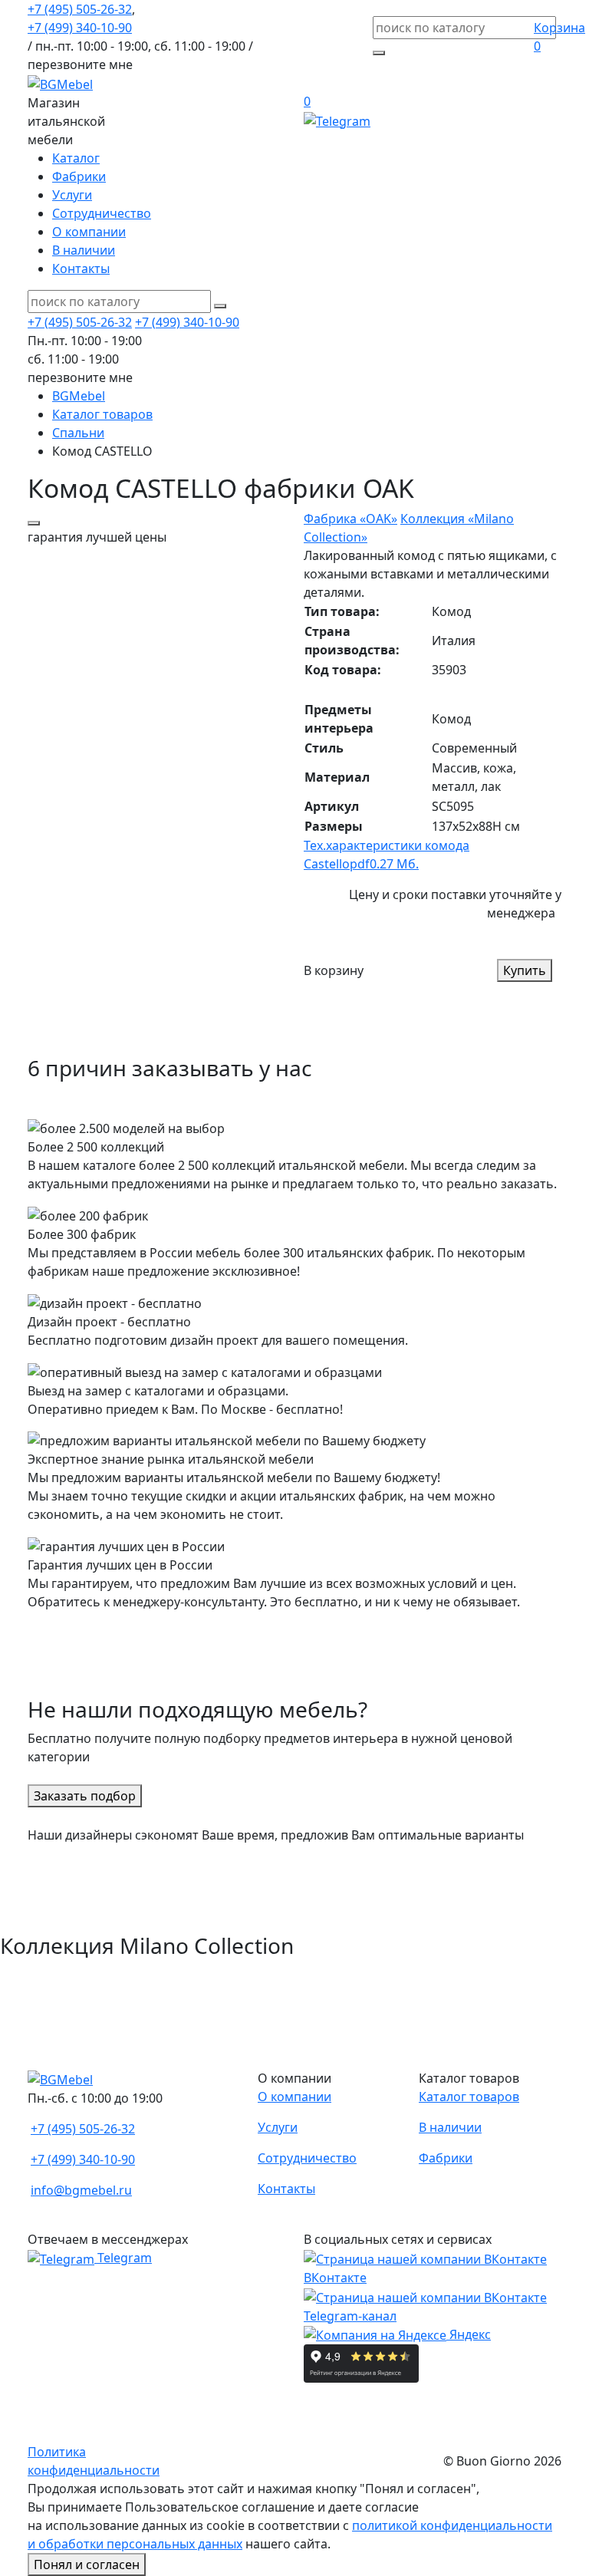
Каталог (76, 158)
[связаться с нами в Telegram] (337, 120)
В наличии (84, 250)
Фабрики (79, 176)
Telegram (123, 2258)
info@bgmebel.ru (81, 2190)
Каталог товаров (469, 2097)
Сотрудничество (102, 213)
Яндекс (469, 2334)
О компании (89, 232)
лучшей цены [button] (97, 537)
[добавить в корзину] (34, 523)
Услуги (72, 195)
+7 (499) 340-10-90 (80, 28)
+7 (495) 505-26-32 (80, 9)
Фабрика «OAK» (350, 519)
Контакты (81, 268)
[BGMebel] (60, 83)
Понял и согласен (87, 2564)
